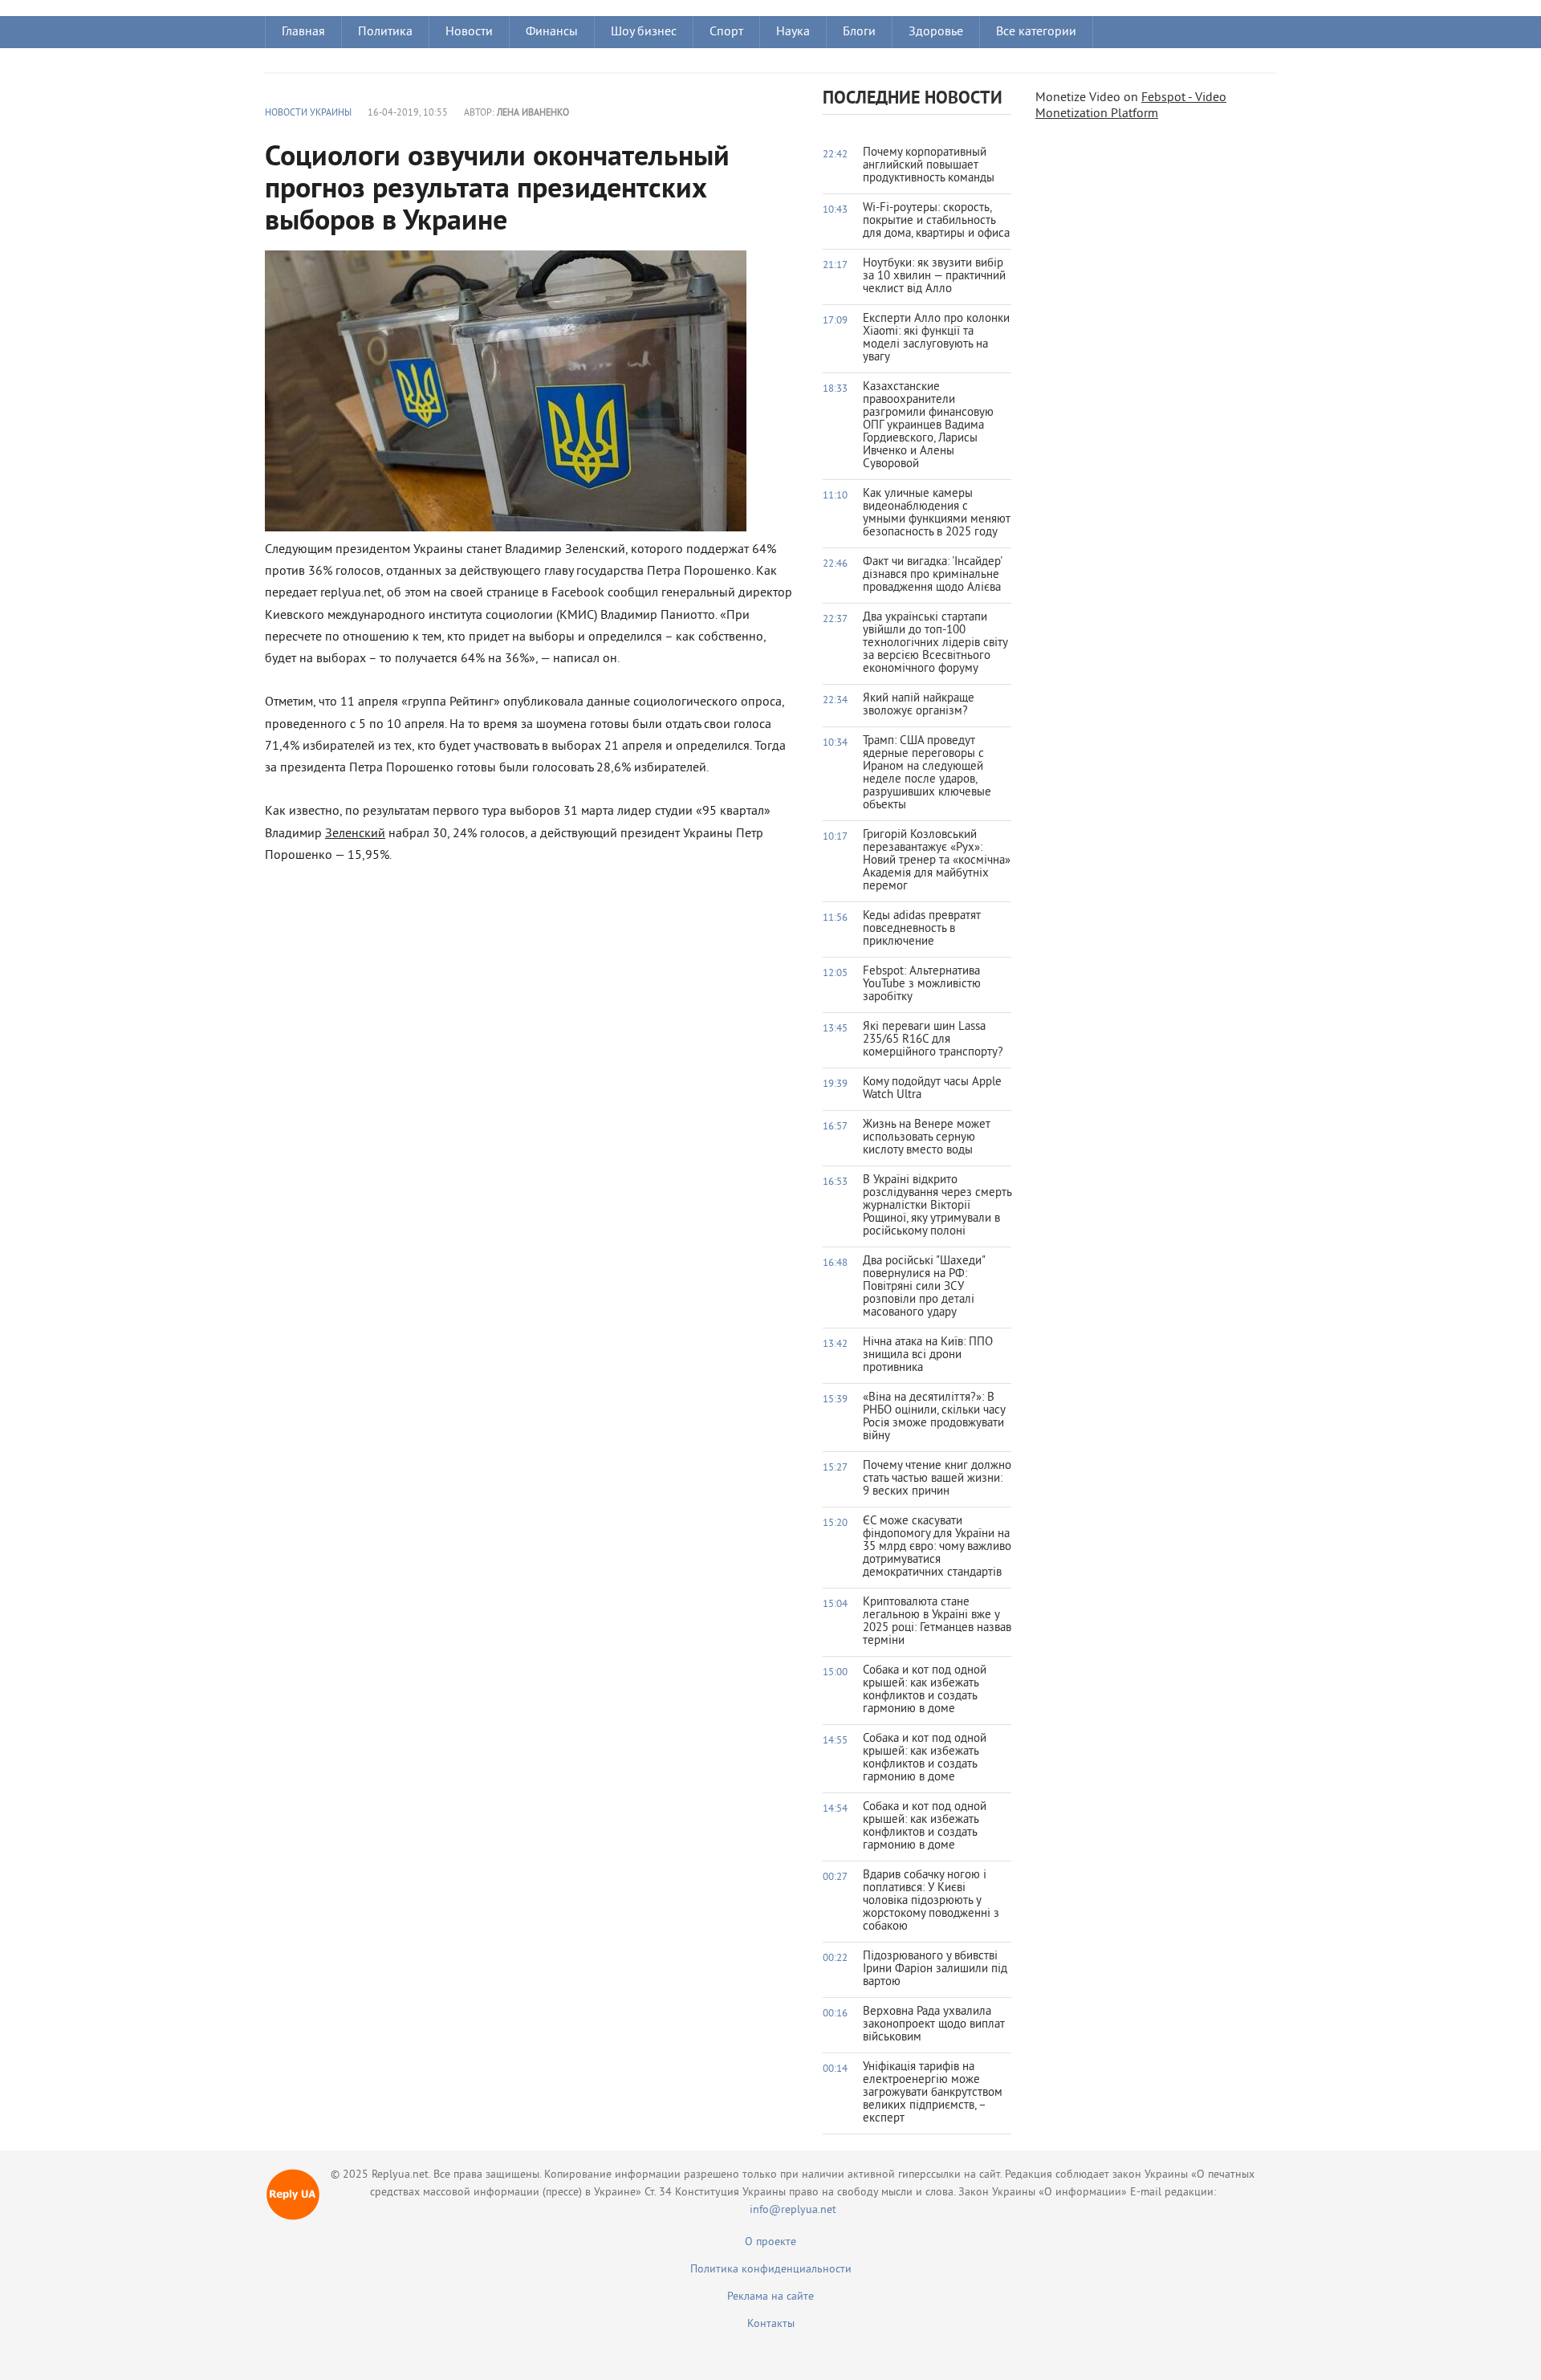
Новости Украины (308, 114)
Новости (469, 32)
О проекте (770, 2242)
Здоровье (936, 32)
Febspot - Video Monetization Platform (1131, 106)
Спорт (726, 32)
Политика (385, 32)
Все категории (1036, 32)
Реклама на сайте (770, 2297)
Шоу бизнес (644, 32)
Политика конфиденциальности (771, 2270)
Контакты (771, 2324)
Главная (303, 32)
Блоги (859, 32)
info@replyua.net (793, 2210)
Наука (793, 32)
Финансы (552, 32)
